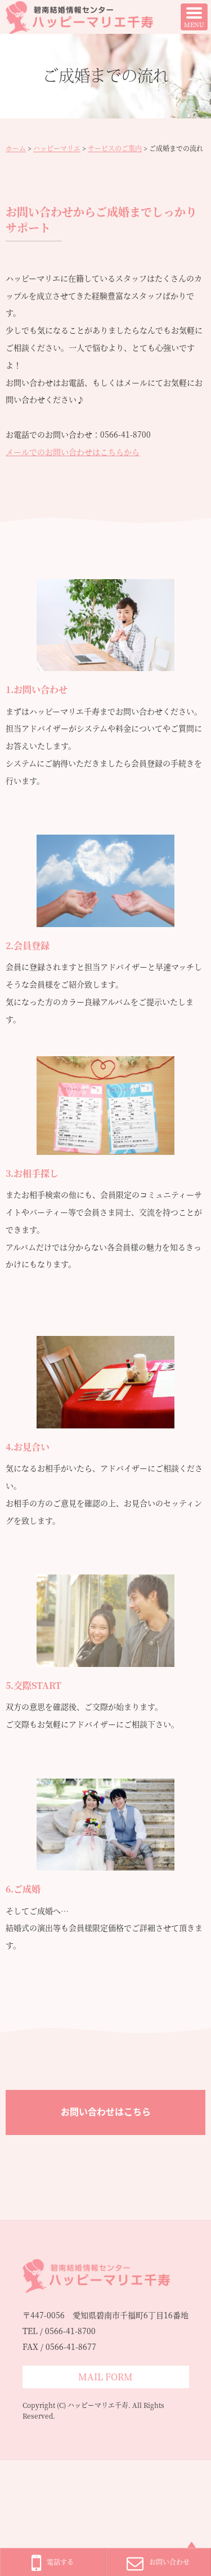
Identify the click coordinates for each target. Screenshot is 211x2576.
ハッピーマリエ (57, 148)
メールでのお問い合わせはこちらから (73, 452)
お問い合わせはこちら (106, 2112)
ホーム (16, 148)
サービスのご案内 (115, 148)
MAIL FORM (105, 2377)
